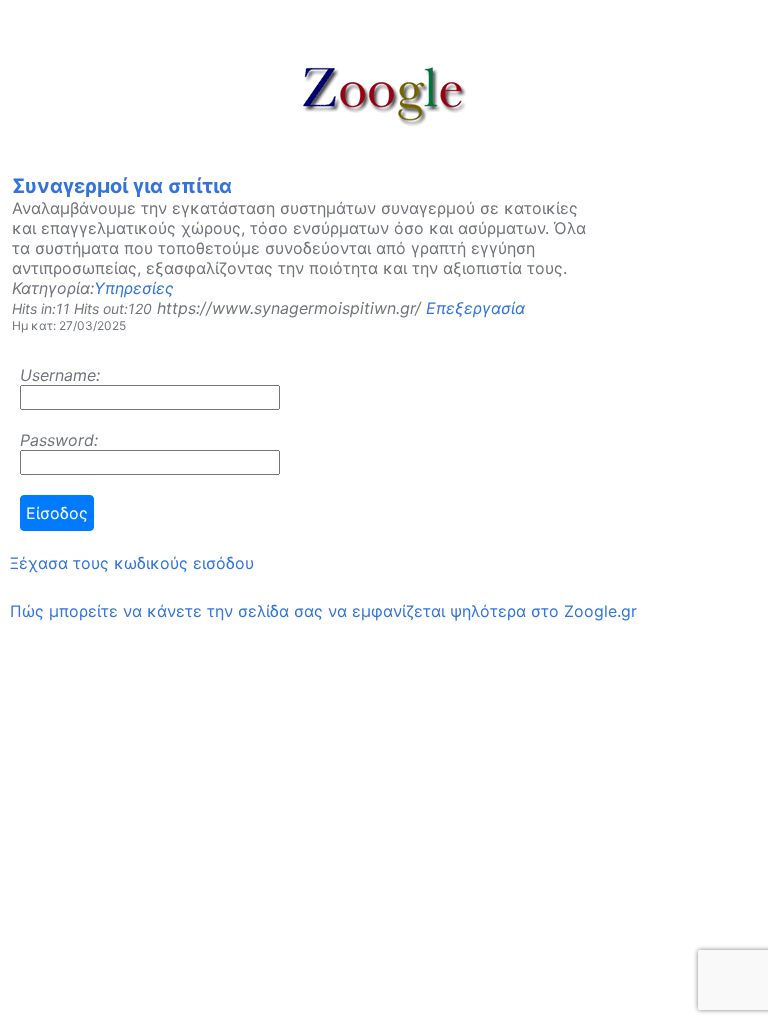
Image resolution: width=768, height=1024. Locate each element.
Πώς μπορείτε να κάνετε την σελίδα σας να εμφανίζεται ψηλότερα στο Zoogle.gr (323, 611)
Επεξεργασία (475, 308)
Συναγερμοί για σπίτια (122, 186)
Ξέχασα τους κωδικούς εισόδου (132, 563)
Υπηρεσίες (134, 288)
